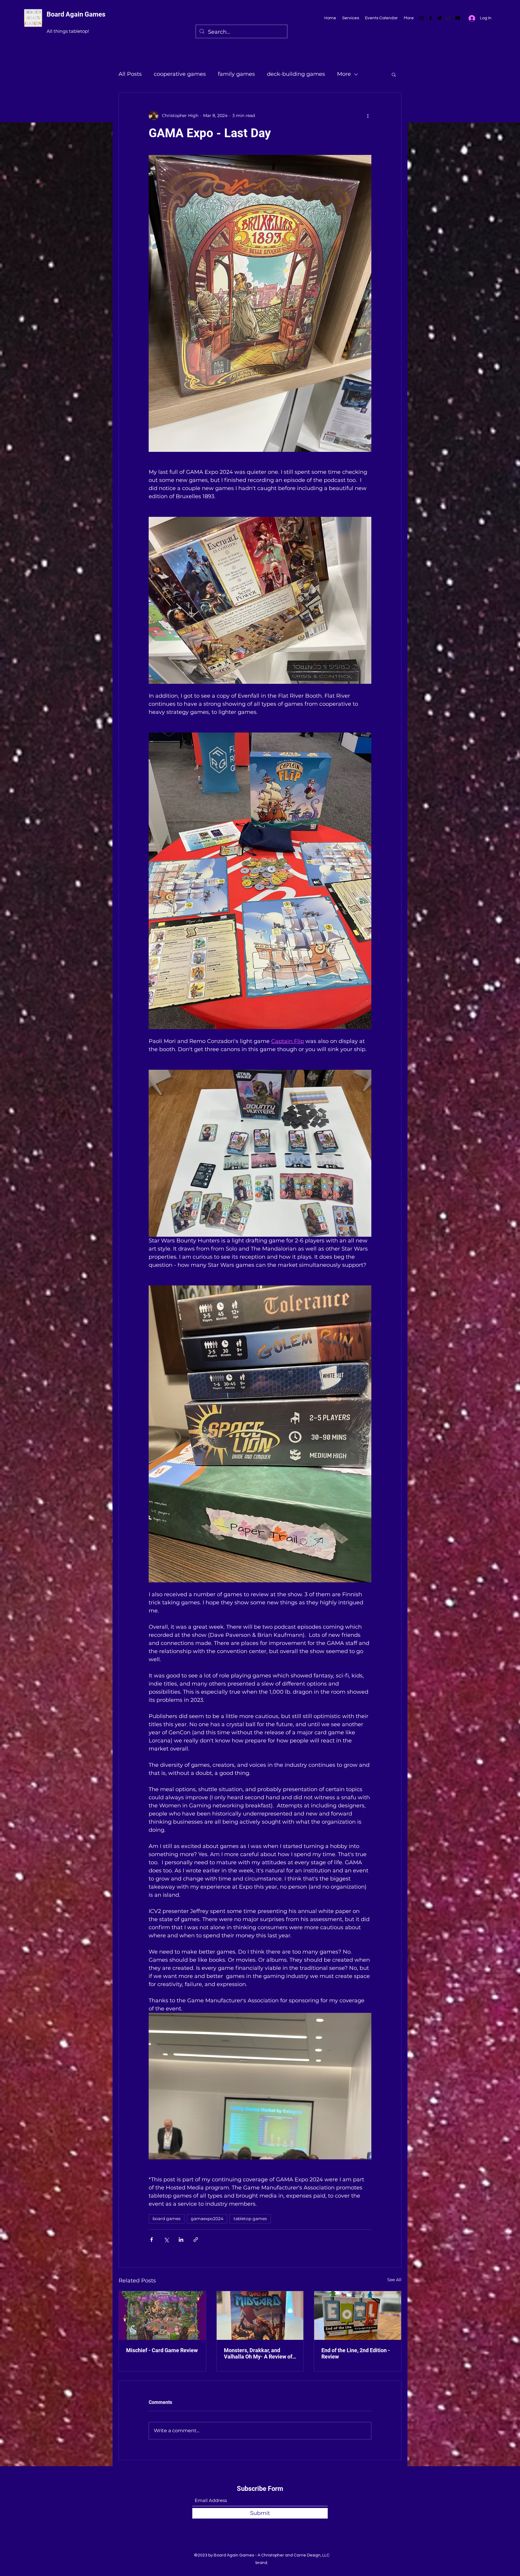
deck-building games (296, 74)
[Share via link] (196, 2240)
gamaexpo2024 (207, 2219)
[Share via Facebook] (152, 2240)
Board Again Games (76, 14)
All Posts (130, 74)
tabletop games (250, 2219)
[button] (394, 74)
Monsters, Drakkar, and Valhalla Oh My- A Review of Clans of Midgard (258, 2353)
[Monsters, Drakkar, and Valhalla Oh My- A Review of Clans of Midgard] (260, 2315)
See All (394, 2280)
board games (167, 2219)
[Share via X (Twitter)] (166, 2240)
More (344, 74)
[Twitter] (440, 18)
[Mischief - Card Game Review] (162, 2315)
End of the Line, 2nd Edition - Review (356, 2353)
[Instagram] (422, 18)
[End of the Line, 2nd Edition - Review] (358, 2315)
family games (236, 74)
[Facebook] (431, 18)
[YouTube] (458, 18)
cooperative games (180, 74)
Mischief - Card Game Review (162, 2350)
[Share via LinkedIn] (181, 2240)
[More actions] (368, 116)
